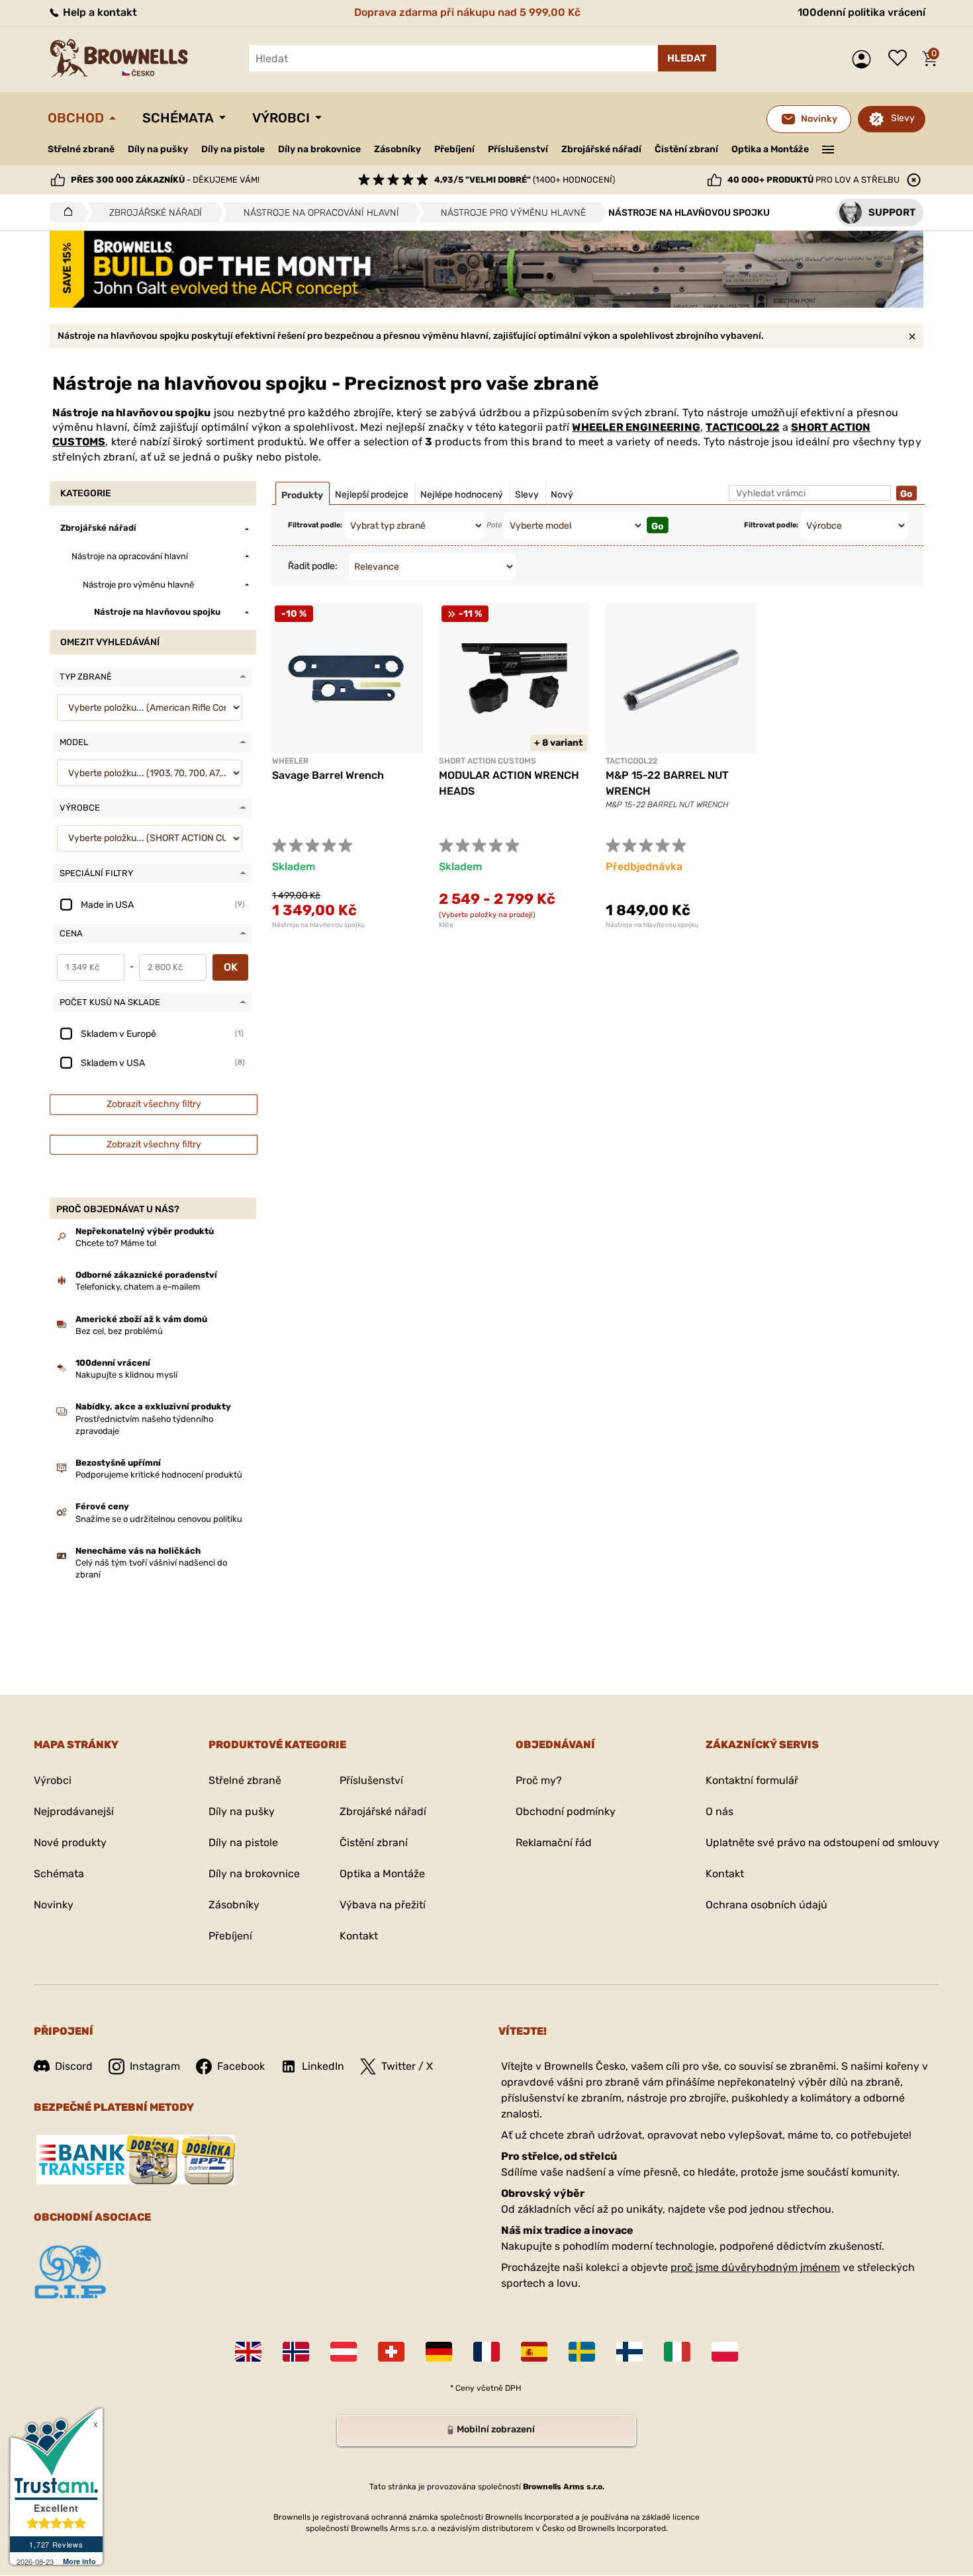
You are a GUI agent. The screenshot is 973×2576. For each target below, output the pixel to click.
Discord (74, 2066)
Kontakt (359, 1936)
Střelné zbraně (81, 149)
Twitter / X (407, 2066)
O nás (719, 1811)
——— (828, 148)
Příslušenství (518, 149)
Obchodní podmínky (566, 1811)
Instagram (155, 2066)
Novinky (54, 1905)
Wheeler (290, 761)
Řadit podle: (313, 566)
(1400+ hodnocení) (525, 180)
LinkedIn (323, 2066)
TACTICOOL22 (742, 427)
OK (231, 967)
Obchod (76, 118)
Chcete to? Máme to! (116, 1243)
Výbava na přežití (383, 1905)
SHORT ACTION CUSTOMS (487, 761)
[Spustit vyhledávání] (687, 58)
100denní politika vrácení (861, 12)
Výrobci (281, 118)
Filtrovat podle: (315, 525)
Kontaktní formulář (752, 1780)
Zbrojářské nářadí (601, 150)
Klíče (446, 925)
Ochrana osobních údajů (766, 1905)
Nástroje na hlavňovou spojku (318, 925)
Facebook (241, 2066)
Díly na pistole (233, 149)
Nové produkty (70, 1843)
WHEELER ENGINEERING (636, 427)
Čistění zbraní (686, 149)
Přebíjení (454, 149)
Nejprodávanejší (74, 1811)
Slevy (903, 118)
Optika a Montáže (770, 149)
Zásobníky (397, 149)
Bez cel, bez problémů (119, 1331)
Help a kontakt (99, 12)
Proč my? (539, 1780)
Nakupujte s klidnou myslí (126, 1375)
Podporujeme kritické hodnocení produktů (159, 1475)
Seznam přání (901, 59)
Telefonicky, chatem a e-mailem (138, 1287)
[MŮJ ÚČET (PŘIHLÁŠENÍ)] (865, 59)
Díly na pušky (158, 149)
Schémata (178, 118)
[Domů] (65, 212)
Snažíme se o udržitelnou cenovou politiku (159, 1519)
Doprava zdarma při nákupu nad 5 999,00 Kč (467, 12)
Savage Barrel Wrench (328, 775)
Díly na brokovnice (319, 149)
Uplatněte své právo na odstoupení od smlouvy (822, 1843)
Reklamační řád (554, 1843)
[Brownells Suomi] (629, 2352)
